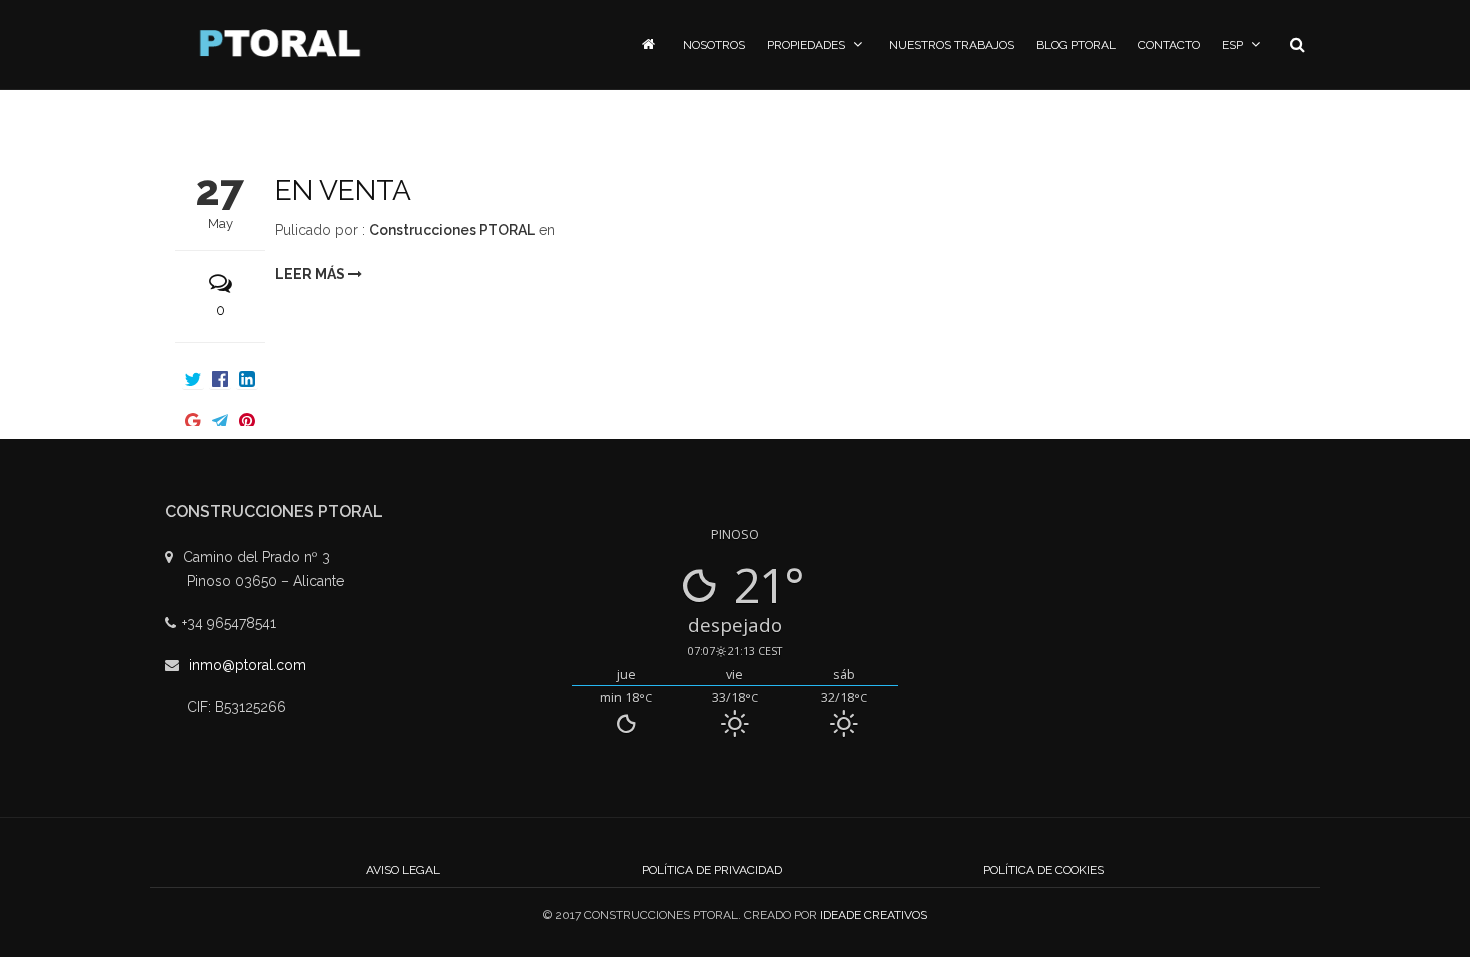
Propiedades (806, 45)
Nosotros (714, 45)
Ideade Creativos (873, 915)
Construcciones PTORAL (452, 230)
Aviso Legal (403, 870)
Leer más (311, 274)
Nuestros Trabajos (951, 45)
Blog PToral (1076, 45)
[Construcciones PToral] (280, 43)
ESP (1232, 45)
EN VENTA (343, 190)
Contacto (1169, 45)
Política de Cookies (1043, 870)
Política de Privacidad (712, 870)
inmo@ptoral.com (247, 665)
